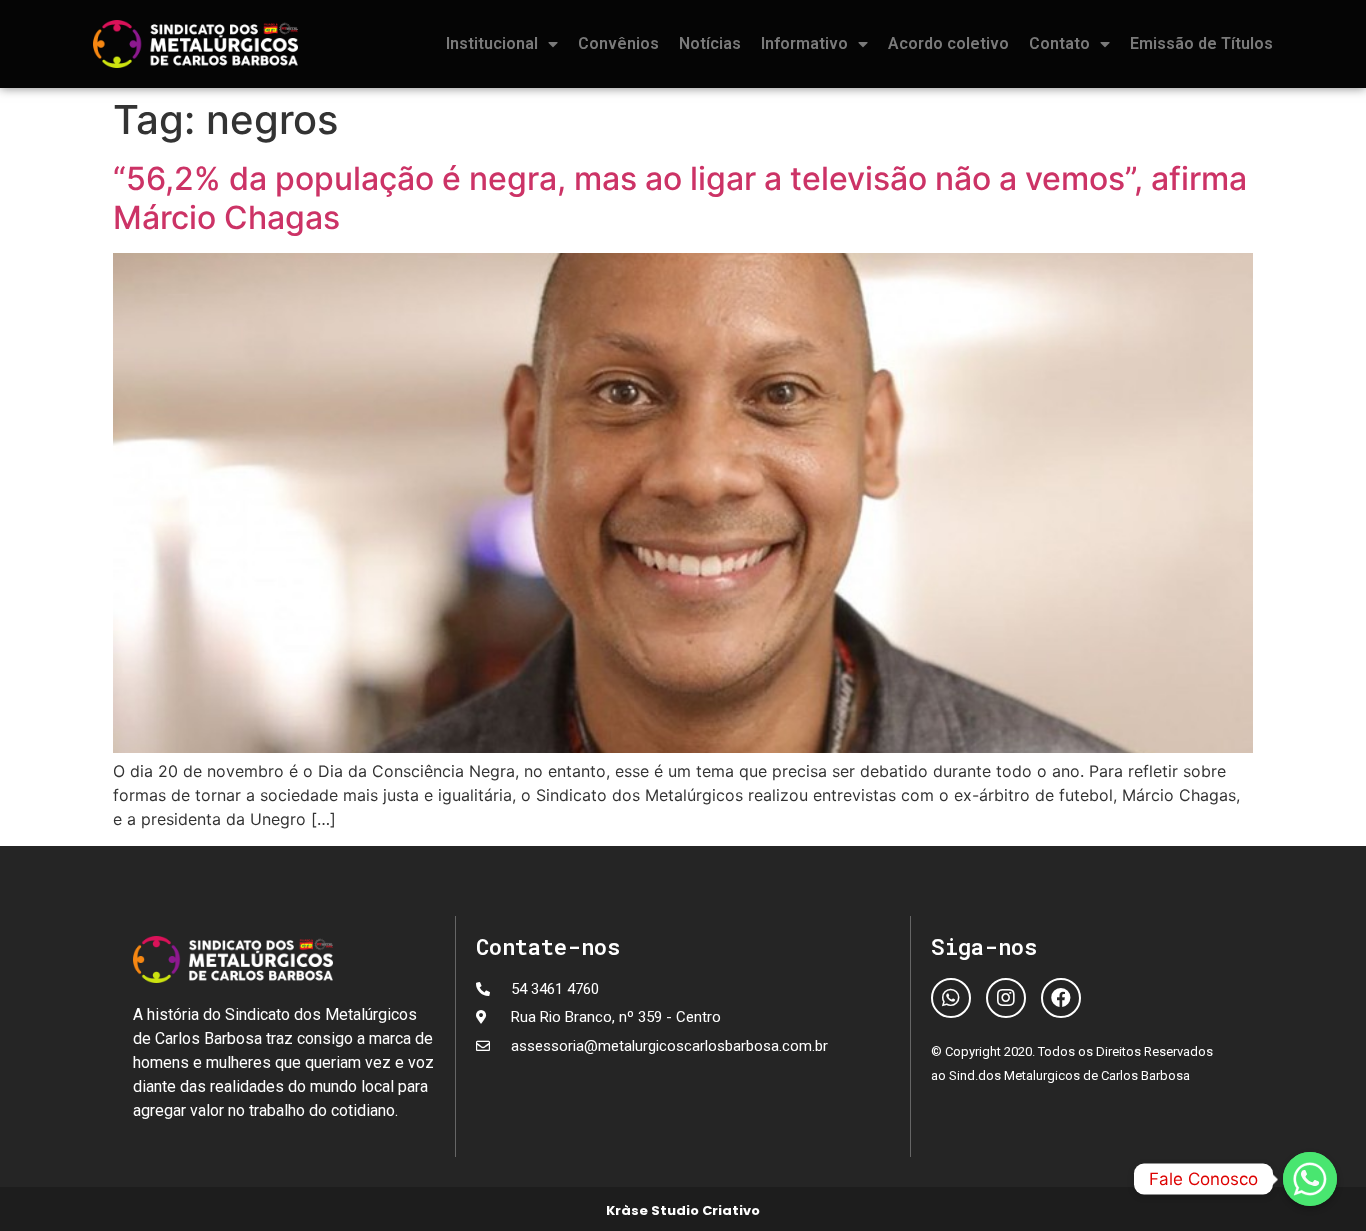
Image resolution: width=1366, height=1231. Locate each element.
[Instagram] (1006, 998)
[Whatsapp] (951, 998)
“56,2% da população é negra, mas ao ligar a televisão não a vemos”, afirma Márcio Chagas (680, 197)
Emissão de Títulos (1201, 43)
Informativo (804, 43)
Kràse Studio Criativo (683, 1210)
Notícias (710, 43)
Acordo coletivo (948, 43)
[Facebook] (1061, 998)
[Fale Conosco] (1310, 1179)
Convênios (618, 43)
